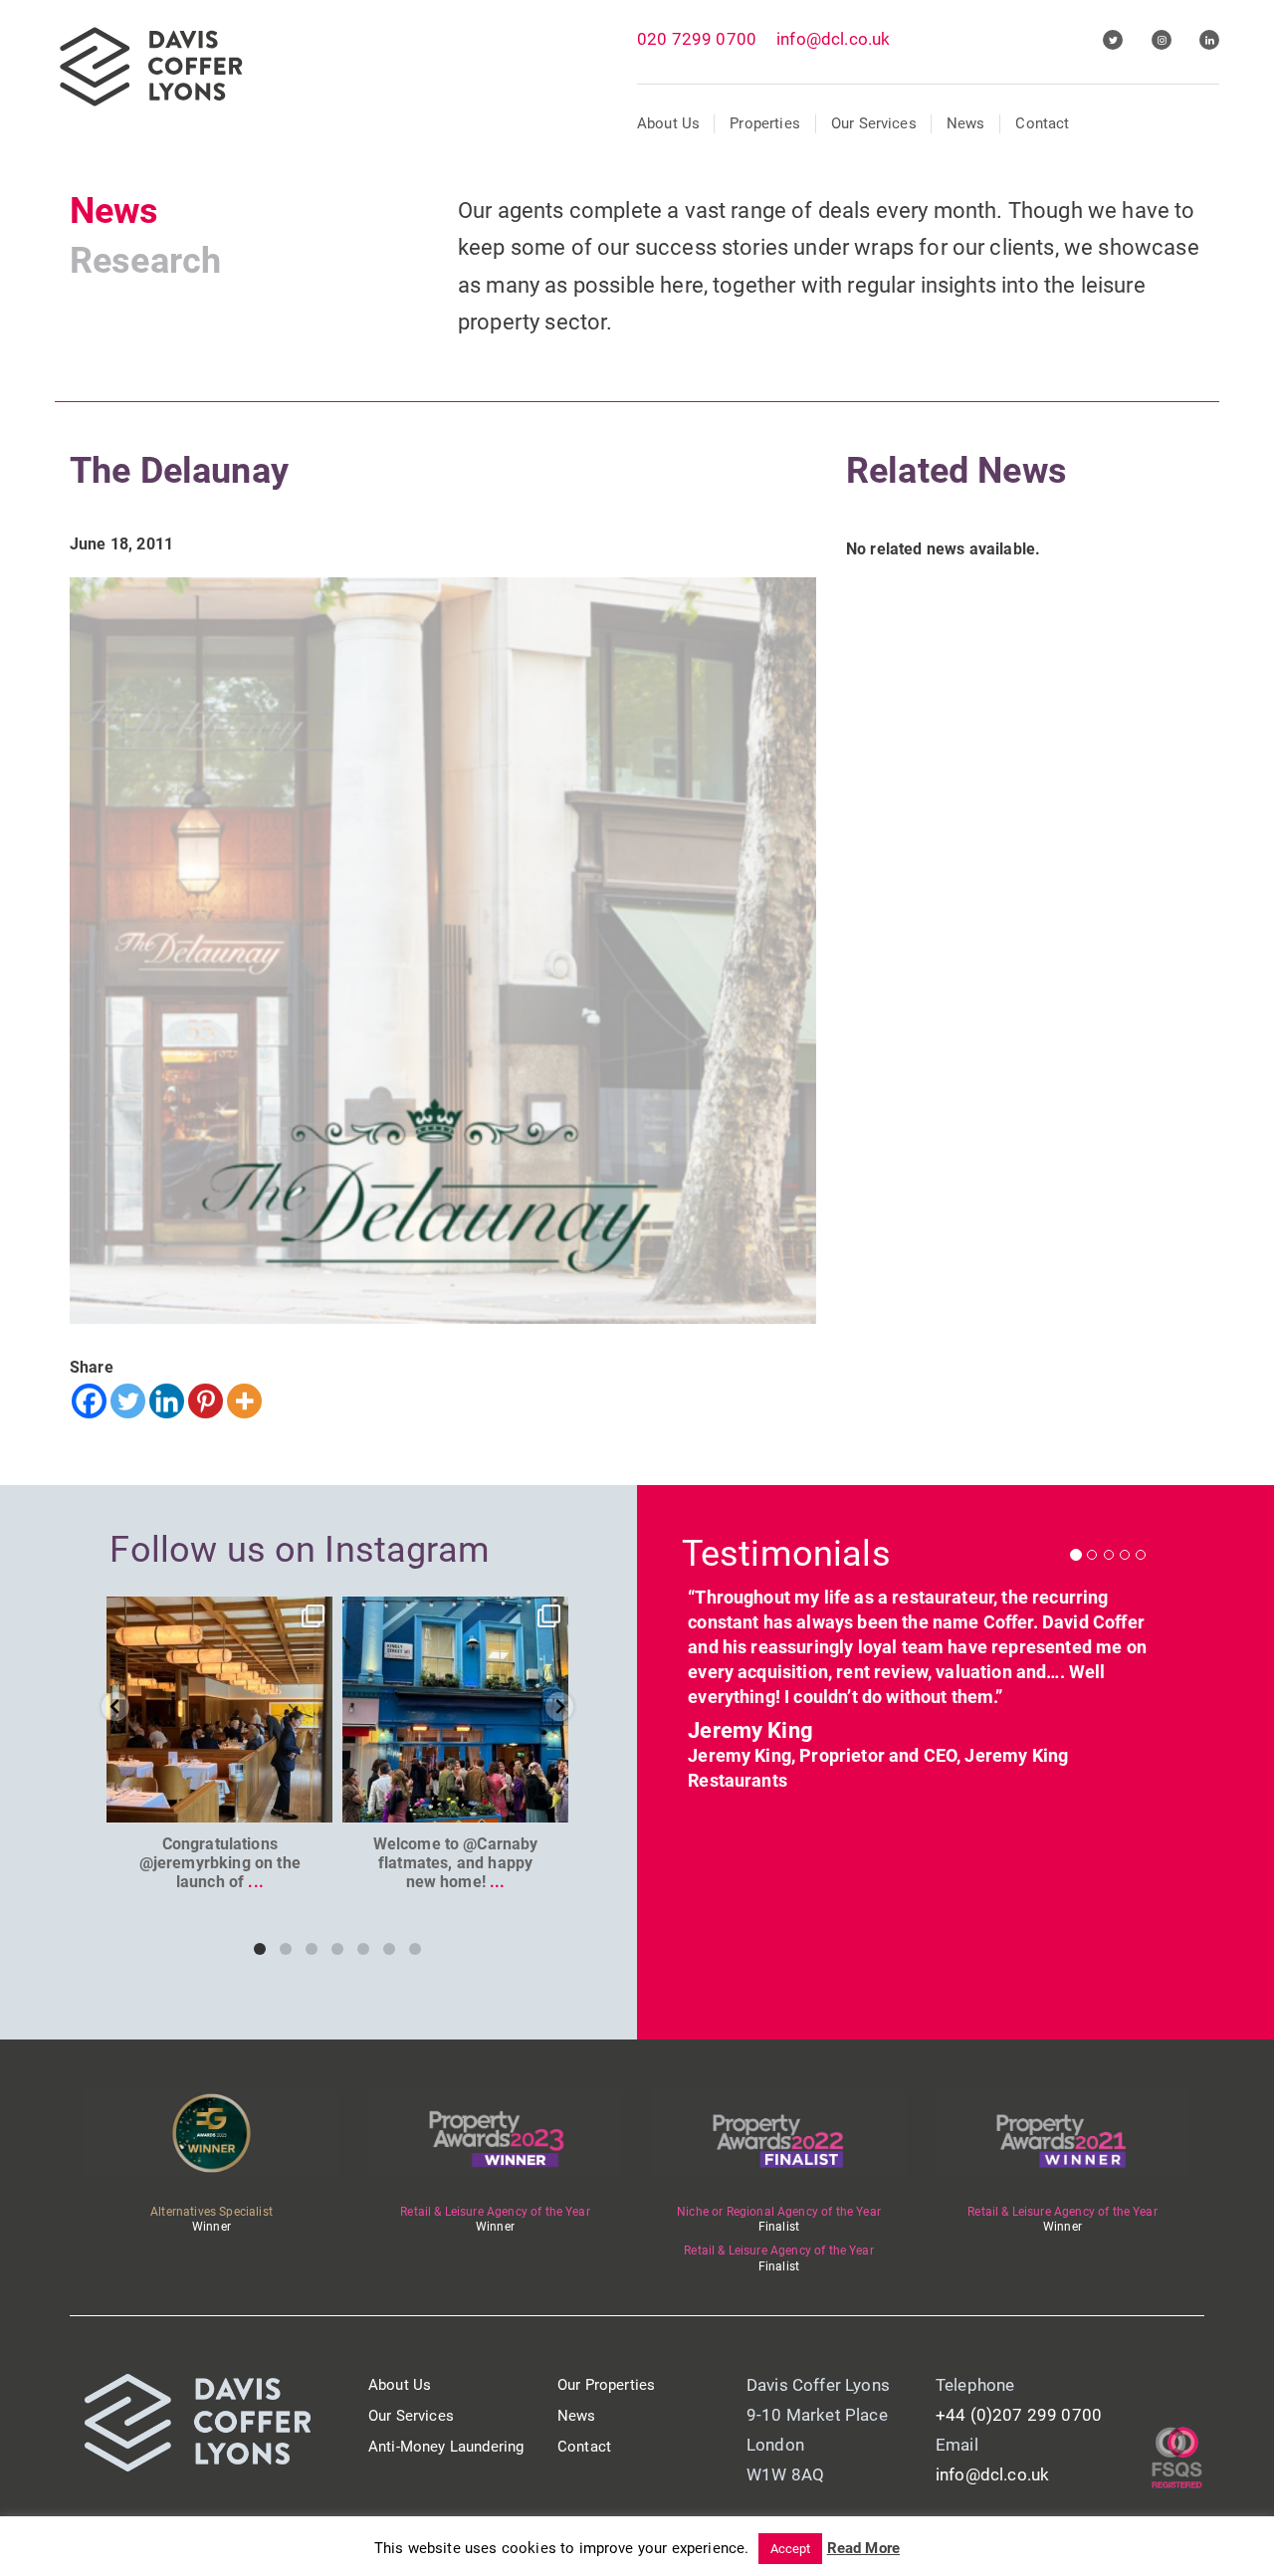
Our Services (874, 123)
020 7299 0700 (697, 39)
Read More (863, 2548)
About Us (668, 123)
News (966, 123)
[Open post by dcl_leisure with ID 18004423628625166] (219, 1710)
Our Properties (606, 2385)
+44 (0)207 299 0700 (1019, 2415)
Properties (765, 123)
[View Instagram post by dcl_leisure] (315, 1804)
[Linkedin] (167, 1401)
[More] (244, 1401)
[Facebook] (89, 1401)
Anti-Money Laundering (446, 2447)
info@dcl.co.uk (833, 39)
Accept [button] (791, 2549)
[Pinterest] (206, 1401)
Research (145, 261)
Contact (1042, 123)
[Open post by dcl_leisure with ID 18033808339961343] (455, 1710)
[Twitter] (128, 1401)
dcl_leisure (218, 1614)
